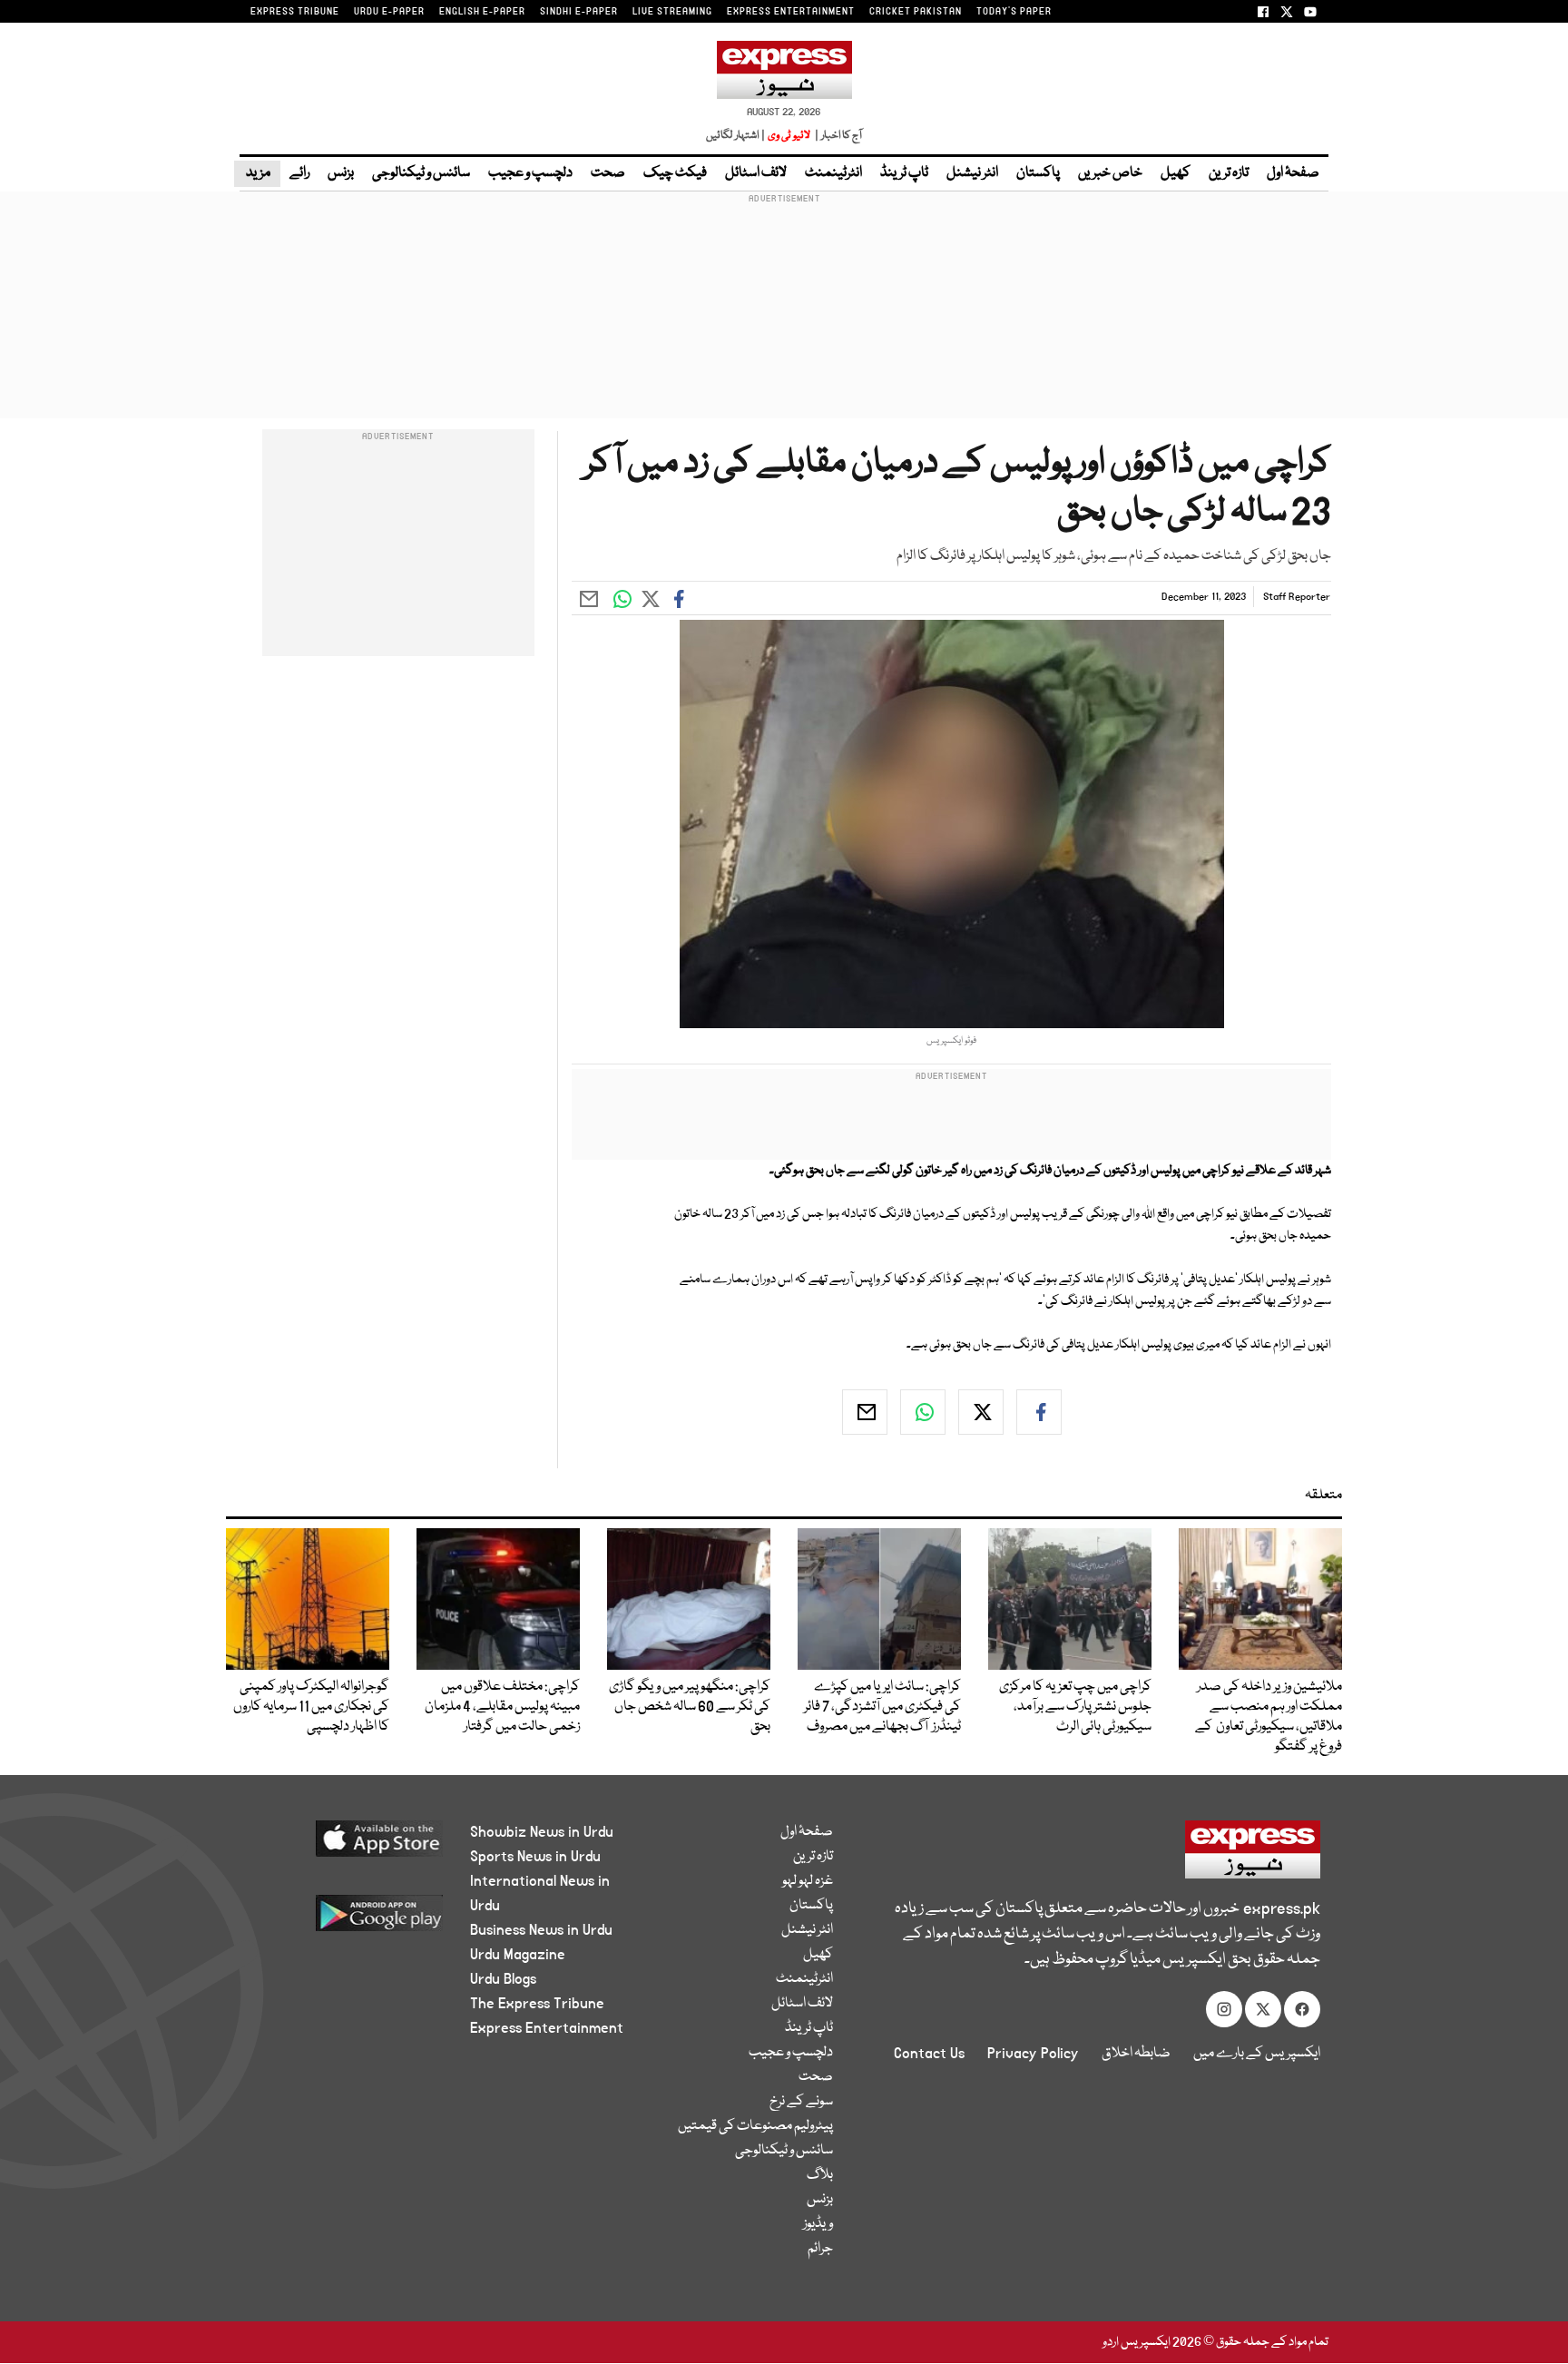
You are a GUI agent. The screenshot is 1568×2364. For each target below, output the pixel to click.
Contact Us (929, 2054)
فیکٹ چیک (675, 173)
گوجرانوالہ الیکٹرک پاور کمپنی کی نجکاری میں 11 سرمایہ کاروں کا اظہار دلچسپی (311, 1707)
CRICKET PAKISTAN (916, 12)
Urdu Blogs (503, 1979)
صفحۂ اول (1293, 173)
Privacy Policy (1033, 2054)
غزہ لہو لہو (808, 1881)
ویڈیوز (818, 2224)
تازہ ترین (1229, 173)
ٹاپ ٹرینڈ (904, 173)
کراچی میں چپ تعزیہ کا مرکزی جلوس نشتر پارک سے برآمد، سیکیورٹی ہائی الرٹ (1075, 1707)
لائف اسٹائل (756, 173)
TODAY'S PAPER (1014, 12)
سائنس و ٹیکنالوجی (421, 173)
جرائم (820, 2249)
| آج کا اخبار (837, 136)
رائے (299, 173)
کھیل (1176, 173)
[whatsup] (923, 1412)
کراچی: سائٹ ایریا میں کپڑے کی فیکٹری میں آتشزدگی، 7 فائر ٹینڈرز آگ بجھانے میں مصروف (882, 1707)
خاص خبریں (1110, 173)
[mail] (865, 1412)
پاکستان (1038, 173)
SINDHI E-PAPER (579, 12)
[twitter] (981, 1412)
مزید (257, 173)
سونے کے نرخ (801, 2102)
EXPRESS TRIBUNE (295, 12)
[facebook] (1039, 1412)
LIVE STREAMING (672, 12)
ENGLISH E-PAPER (482, 12)
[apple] (345, 1845)
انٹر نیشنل (972, 173)
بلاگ (820, 2175)
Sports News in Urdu (535, 1857)
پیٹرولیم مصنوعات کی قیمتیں (755, 2126)
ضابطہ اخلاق (1136, 2054)
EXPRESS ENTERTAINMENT (791, 12)
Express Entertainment (547, 2028)
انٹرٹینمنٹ (833, 173)
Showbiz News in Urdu (542, 1832)
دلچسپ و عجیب (530, 173)
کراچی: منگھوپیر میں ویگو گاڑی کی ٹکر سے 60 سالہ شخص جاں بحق (690, 1707)
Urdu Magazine (518, 1955)
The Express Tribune (537, 2004)
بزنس (341, 173)
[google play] (345, 1920)
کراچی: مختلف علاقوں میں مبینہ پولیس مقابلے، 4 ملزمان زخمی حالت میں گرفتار (501, 1707)
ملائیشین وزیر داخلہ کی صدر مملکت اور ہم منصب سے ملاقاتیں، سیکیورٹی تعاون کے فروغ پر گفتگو (1269, 1717)
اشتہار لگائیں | (736, 136)
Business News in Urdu (541, 1930)
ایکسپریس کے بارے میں (1257, 2054)
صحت (608, 173)
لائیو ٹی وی (789, 136)
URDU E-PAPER (389, 12)
